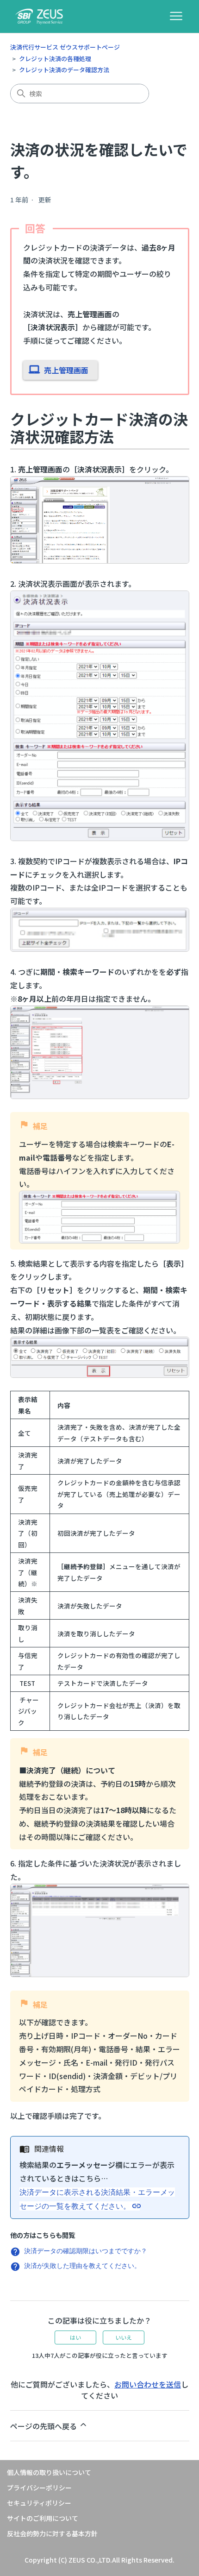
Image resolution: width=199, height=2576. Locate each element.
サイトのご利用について (43, 2518)
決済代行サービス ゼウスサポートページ (65, 47)
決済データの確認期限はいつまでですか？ (86, 2251)
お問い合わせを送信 (148, 2384)
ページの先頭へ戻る (44, 2426)
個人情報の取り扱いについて (49, 2472)
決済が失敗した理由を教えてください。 (82, 2265)
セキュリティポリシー (39, 2503)
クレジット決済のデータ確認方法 (64, 70)
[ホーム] (39, 16)
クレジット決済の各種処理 (55, 59)
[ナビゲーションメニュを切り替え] (176, 16)
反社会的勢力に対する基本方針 (52, 2533)
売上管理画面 (66, 370)
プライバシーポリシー (39, 2488)
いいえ (124, 2337)
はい (75, 2337)
